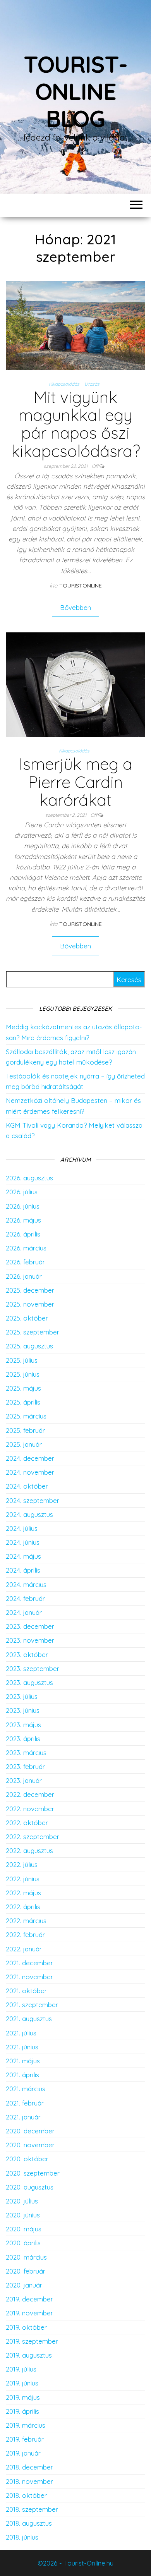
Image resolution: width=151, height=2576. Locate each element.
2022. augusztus (29, 1850)
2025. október (27, 1318)
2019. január (23, 2453)
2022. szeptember (33, 1837)
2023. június (23, 1710)
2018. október (26, 2495)
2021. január (23, 2117)
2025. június (23, 1374)
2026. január (24, 1276)
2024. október (27, 1486)
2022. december (30, 1794)
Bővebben (75, 607)
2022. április (23, 1907)
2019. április (22, 2411)
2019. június (22, 2383)
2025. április (23, 1402)
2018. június (22, 2537)
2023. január (24, 1780)
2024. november (30, 1472)
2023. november (30, 1640)
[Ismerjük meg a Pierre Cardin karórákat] (75, 684)
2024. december (30, 1458)
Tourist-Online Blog (75, 91)
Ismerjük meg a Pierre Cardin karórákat (76, 782)
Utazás (92, 384)
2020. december (30, 2131)
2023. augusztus (29, 1682)
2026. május (23, 1220)
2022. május (23, 1893)
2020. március (26, 2257)
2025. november (30, 1304)
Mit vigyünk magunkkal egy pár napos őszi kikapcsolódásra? (76, 424)
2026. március (26, 1248)
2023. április (23, 1739)
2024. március (26, 1584)
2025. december (30, 1290)
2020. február (26, 2271)
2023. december (30, 1626)
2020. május (24, 2229)
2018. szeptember (32, 2509)
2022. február (25, 1935)
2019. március (26, 2425)
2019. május (23, 2397)
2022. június (23, 1879)
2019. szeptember (32, 2341)
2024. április (23, 1570)
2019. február (25, 2439)
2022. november (30, 1809)
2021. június (22, 2047)
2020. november (30, 2145)
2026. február (25, 1262)
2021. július (21, 2033)
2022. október (27, 1823)
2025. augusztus (29, 1346)
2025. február (25, 1430)
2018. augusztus (29, 2523)
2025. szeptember (33, 1332)
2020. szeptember (33, 2173)
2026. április (23, 1234)
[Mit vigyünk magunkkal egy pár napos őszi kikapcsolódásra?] (75, 325)
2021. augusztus (29, 2019)
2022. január (24, 1949)
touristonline (81, 586)
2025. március (26, 1416)
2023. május (23, 1725)
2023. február (25, 1766)
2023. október (27, 1655)
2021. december (29, 1963)
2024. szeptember (33, 1500)
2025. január (24, 1444)
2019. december (29, 2299)
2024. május (23, 1556)
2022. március (26, 1921)
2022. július (22, 1864)
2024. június (23, 1542)
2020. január (24, 2285)
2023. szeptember (33, 1668)
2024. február (25, 1598)
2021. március (26, 2089)
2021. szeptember (32, 2005)
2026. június (23, 1206)
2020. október (27, 2159)
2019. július (21, 2369)
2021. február (25, 2103)
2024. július (22, 1528)
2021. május (23, 2061)
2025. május (23, 1388)
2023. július (22, 1696)
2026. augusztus (29, 1178)
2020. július (22, 2201)
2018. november (29, 2481)
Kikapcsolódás (64, 384)
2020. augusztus (30, 2187)
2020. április (23, 2243)
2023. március (26, 1753)
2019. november (29, 2313)
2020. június (23, 2215)
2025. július (22, 1360)
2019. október (26, 2327)
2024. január (24, 1612)
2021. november (29, 1977)
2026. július (22, 1192)
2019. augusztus (29, 2355)
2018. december (29, 2467)
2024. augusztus (29, 1514)
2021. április (22, 2075)
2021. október (26, 1991)
